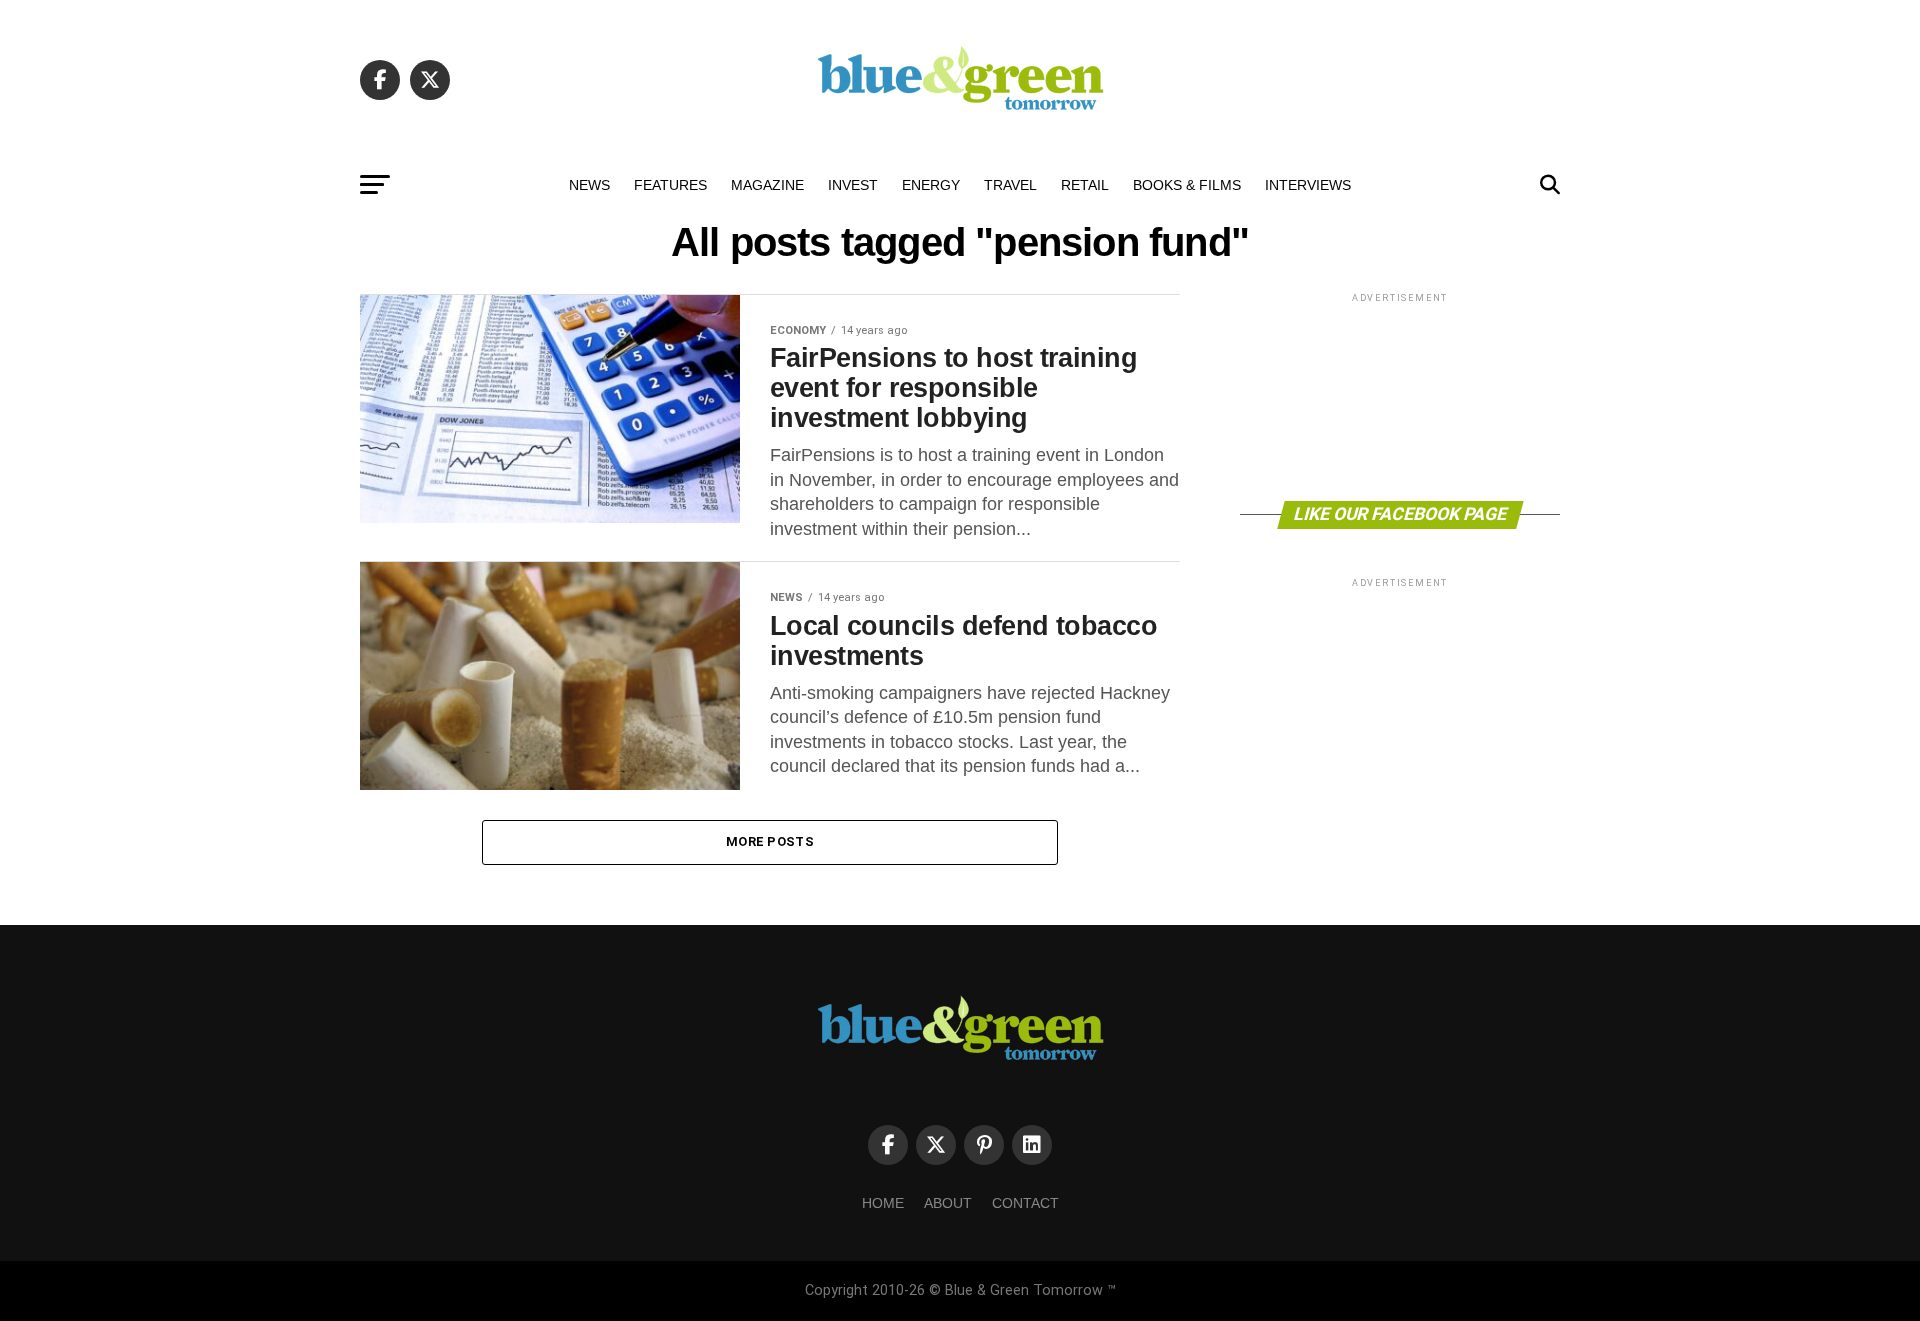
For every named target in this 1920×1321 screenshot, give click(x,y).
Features (670, 185)
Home (883, 1203)
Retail (1085, 185)
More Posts (770, 841)
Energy (931, 185)
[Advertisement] (1400, 395)
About (948, 1203)
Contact (1025, 1203)
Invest (853, 185)
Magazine (767, 185)
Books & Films (1187, 185)
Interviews (1308, 185)
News (589, 185)
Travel (1010, 185)
